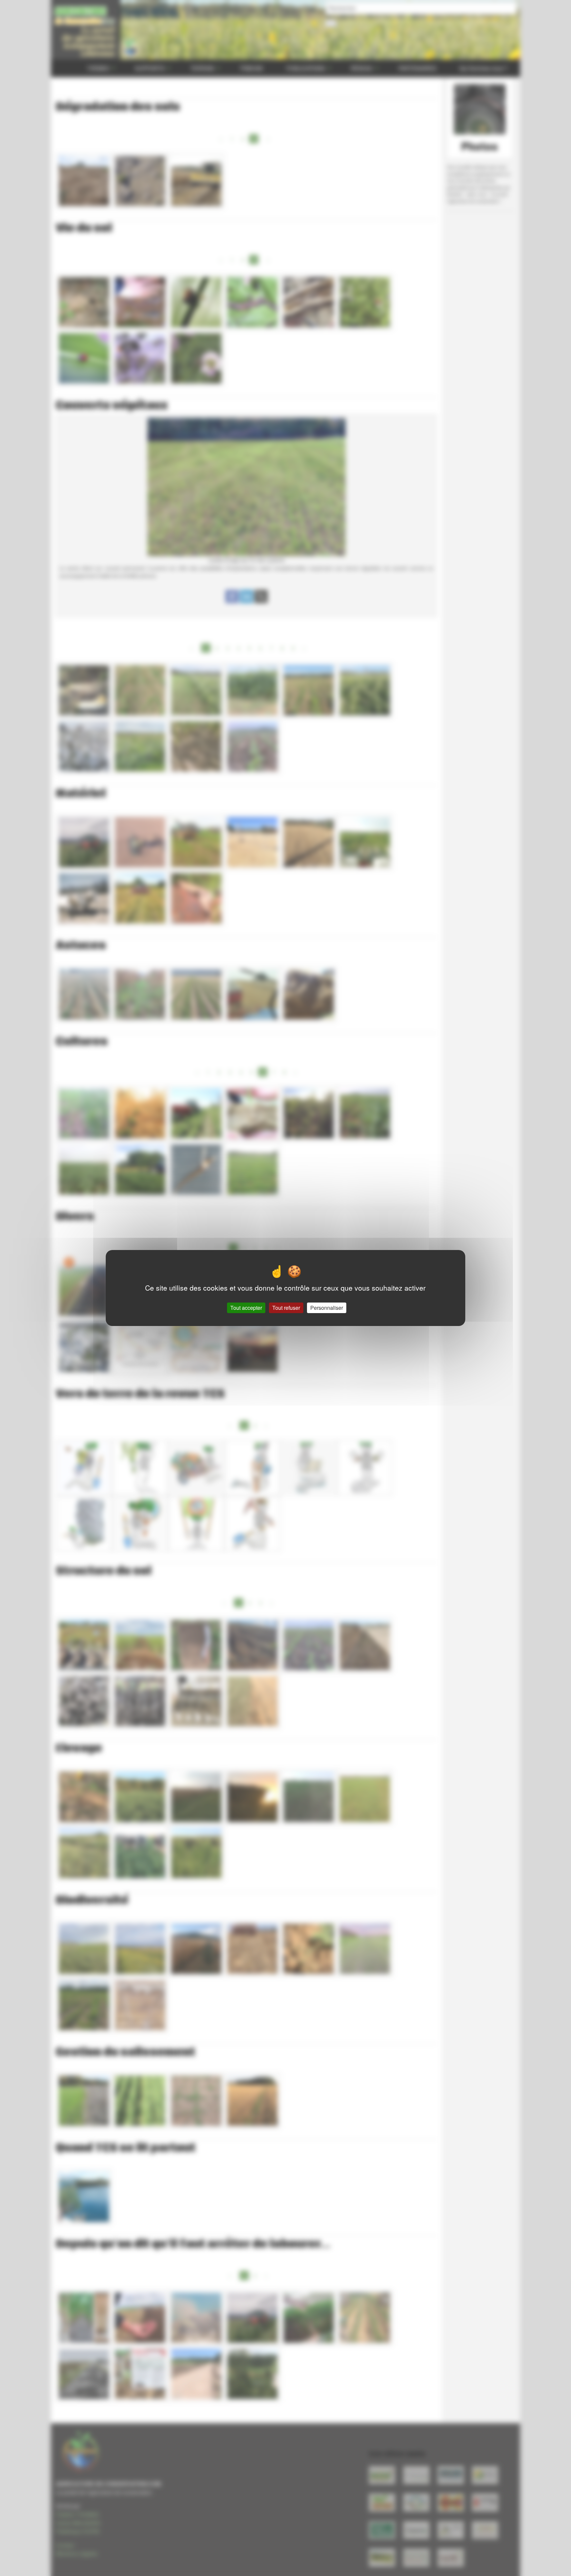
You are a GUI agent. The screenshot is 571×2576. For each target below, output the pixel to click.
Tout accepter (246, 1308)
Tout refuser (286, 1308)
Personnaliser (327, 1308)
